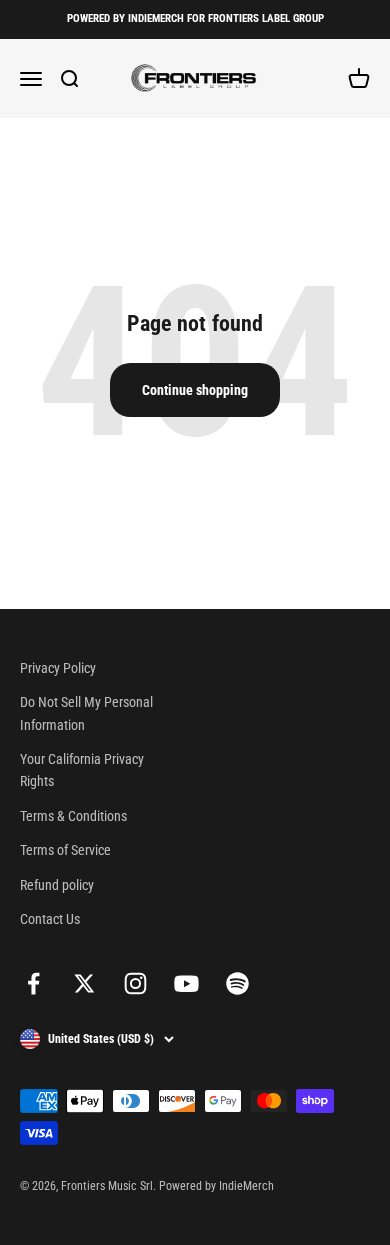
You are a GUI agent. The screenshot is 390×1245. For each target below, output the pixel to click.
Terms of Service (65, 850)
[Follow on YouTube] (186, 983)
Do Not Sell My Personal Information (86, 713)
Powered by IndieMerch (216, 1186)
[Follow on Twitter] (84, 983)
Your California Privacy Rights (82, 770)
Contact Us (50, 919)
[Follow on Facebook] (33, 983)
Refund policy (57, 885)
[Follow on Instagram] (135, 983)
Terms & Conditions (73, 816)
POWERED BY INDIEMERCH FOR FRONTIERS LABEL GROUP (195, 18)
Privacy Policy (58, 668)
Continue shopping (195, 390)
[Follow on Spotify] (237, 983)
